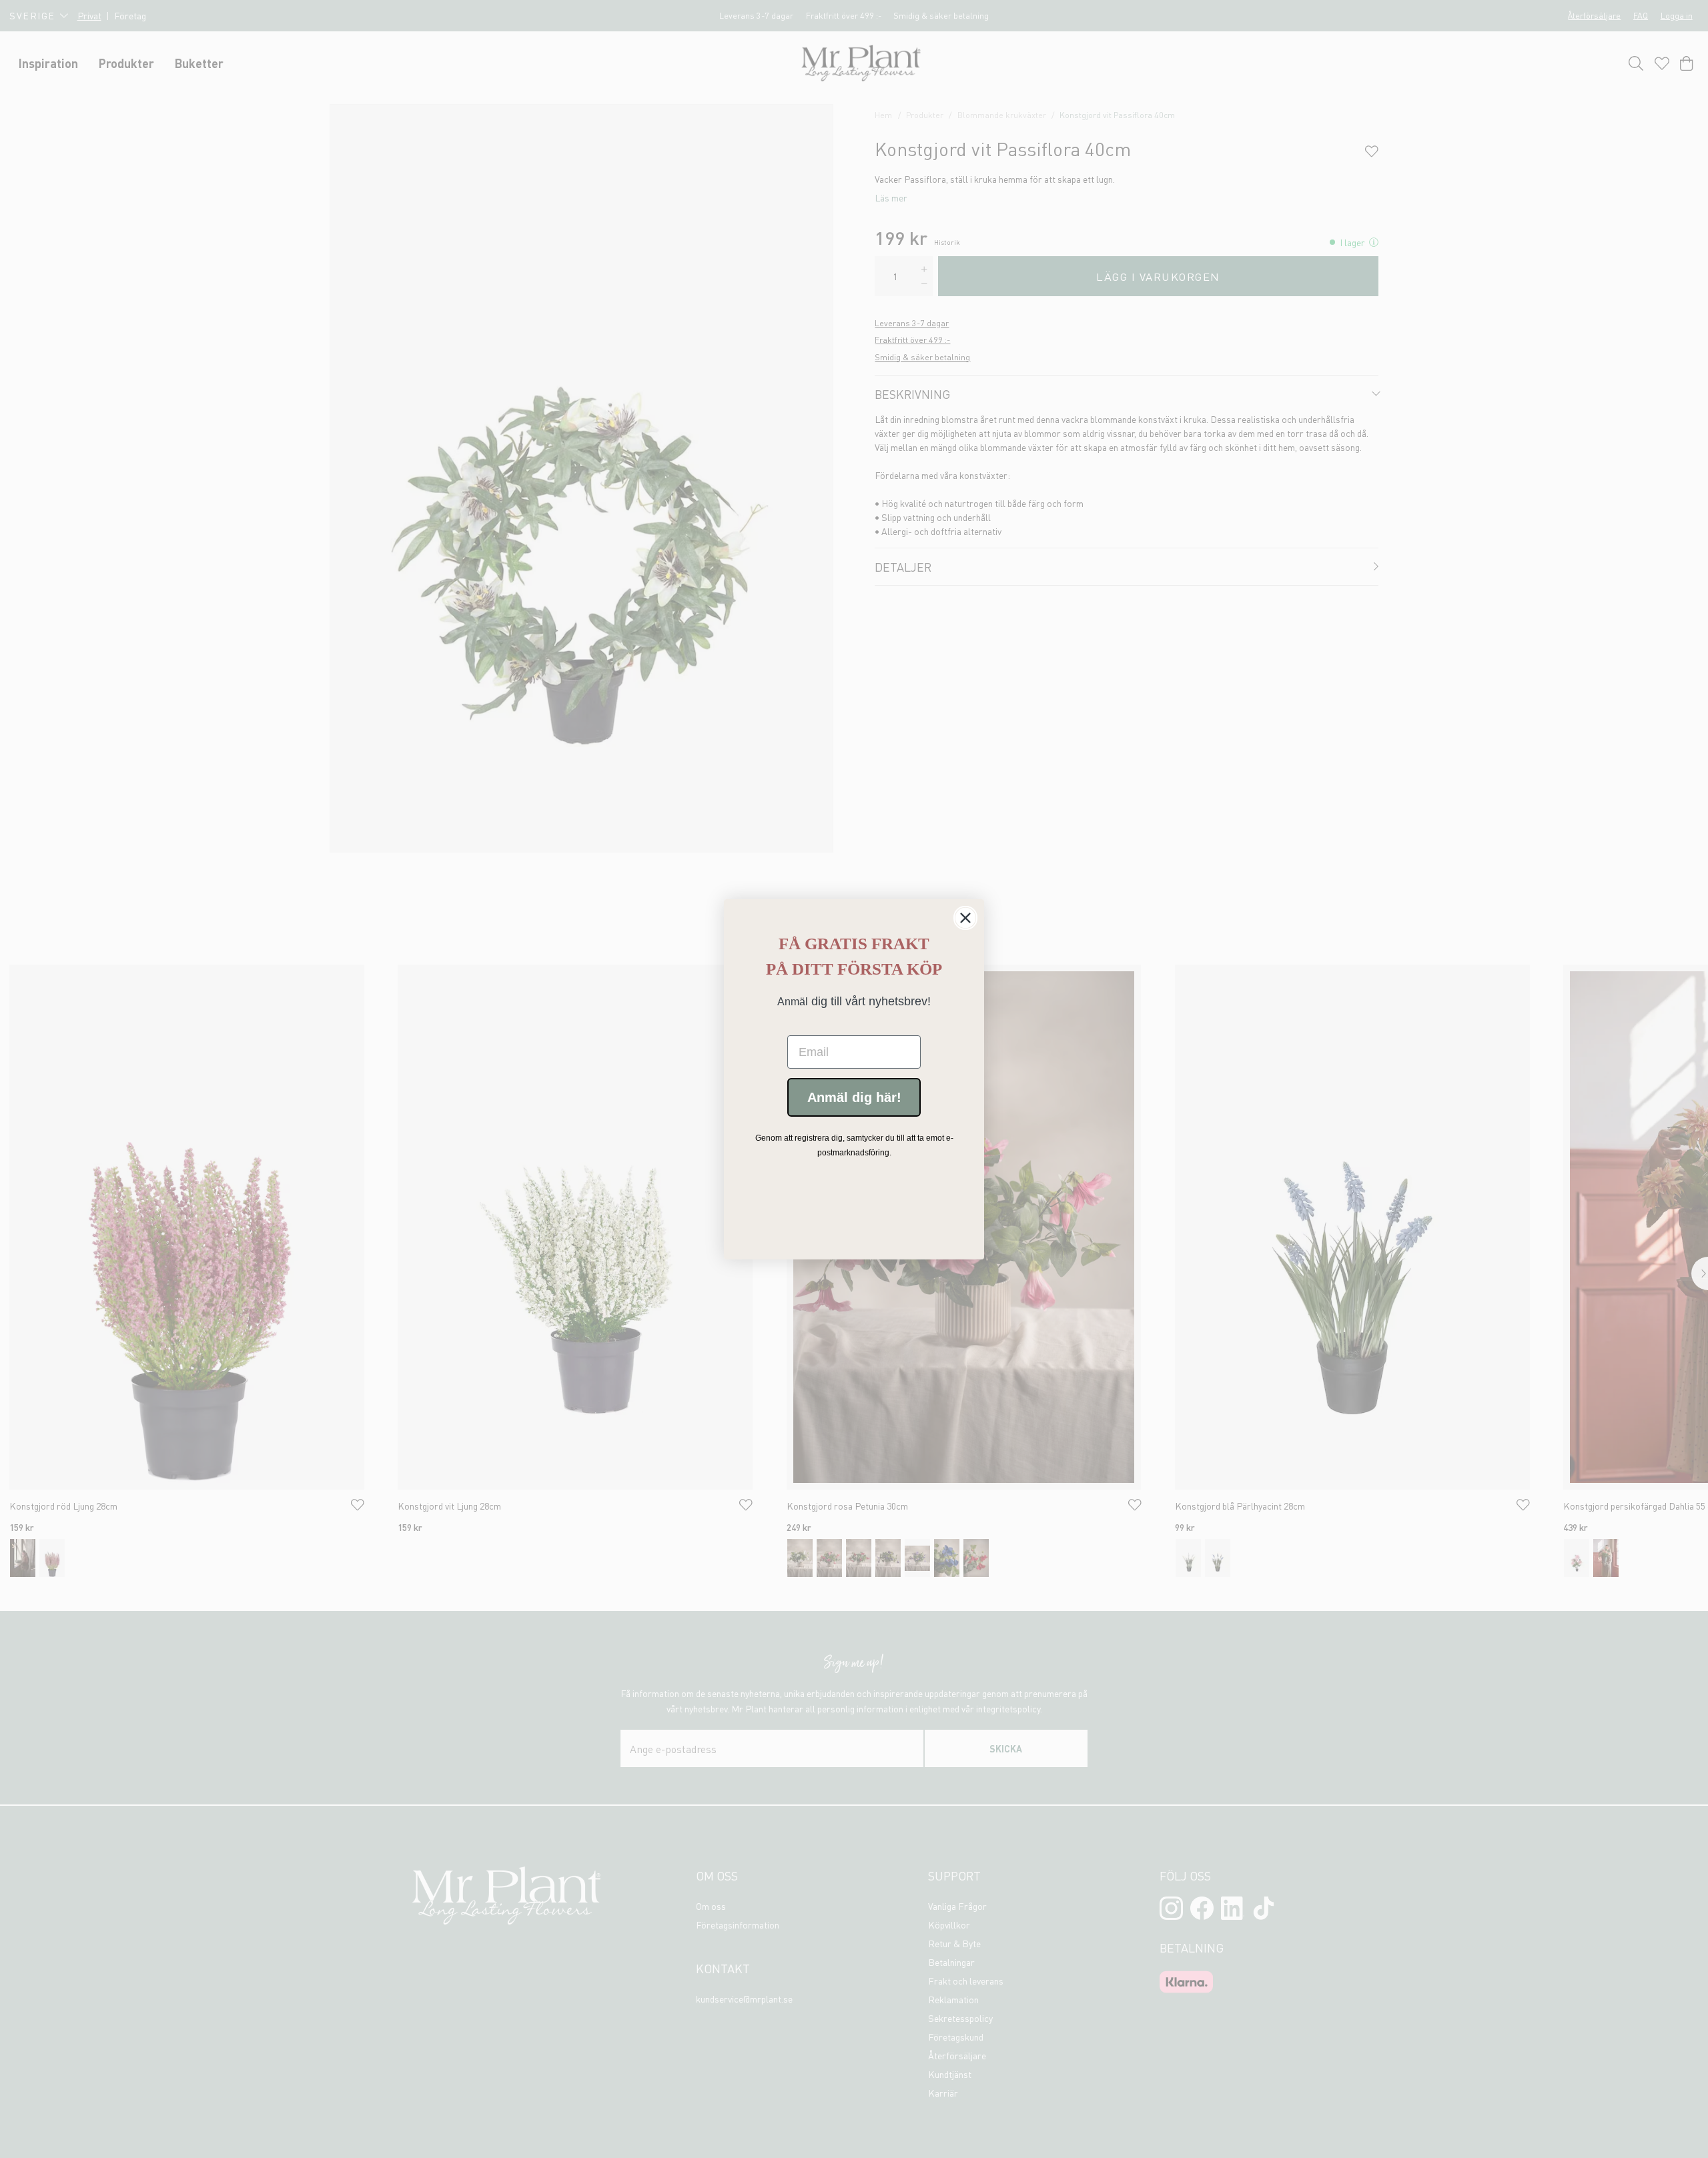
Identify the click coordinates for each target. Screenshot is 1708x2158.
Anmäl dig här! (854, 1097)
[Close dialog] (965, 918)
